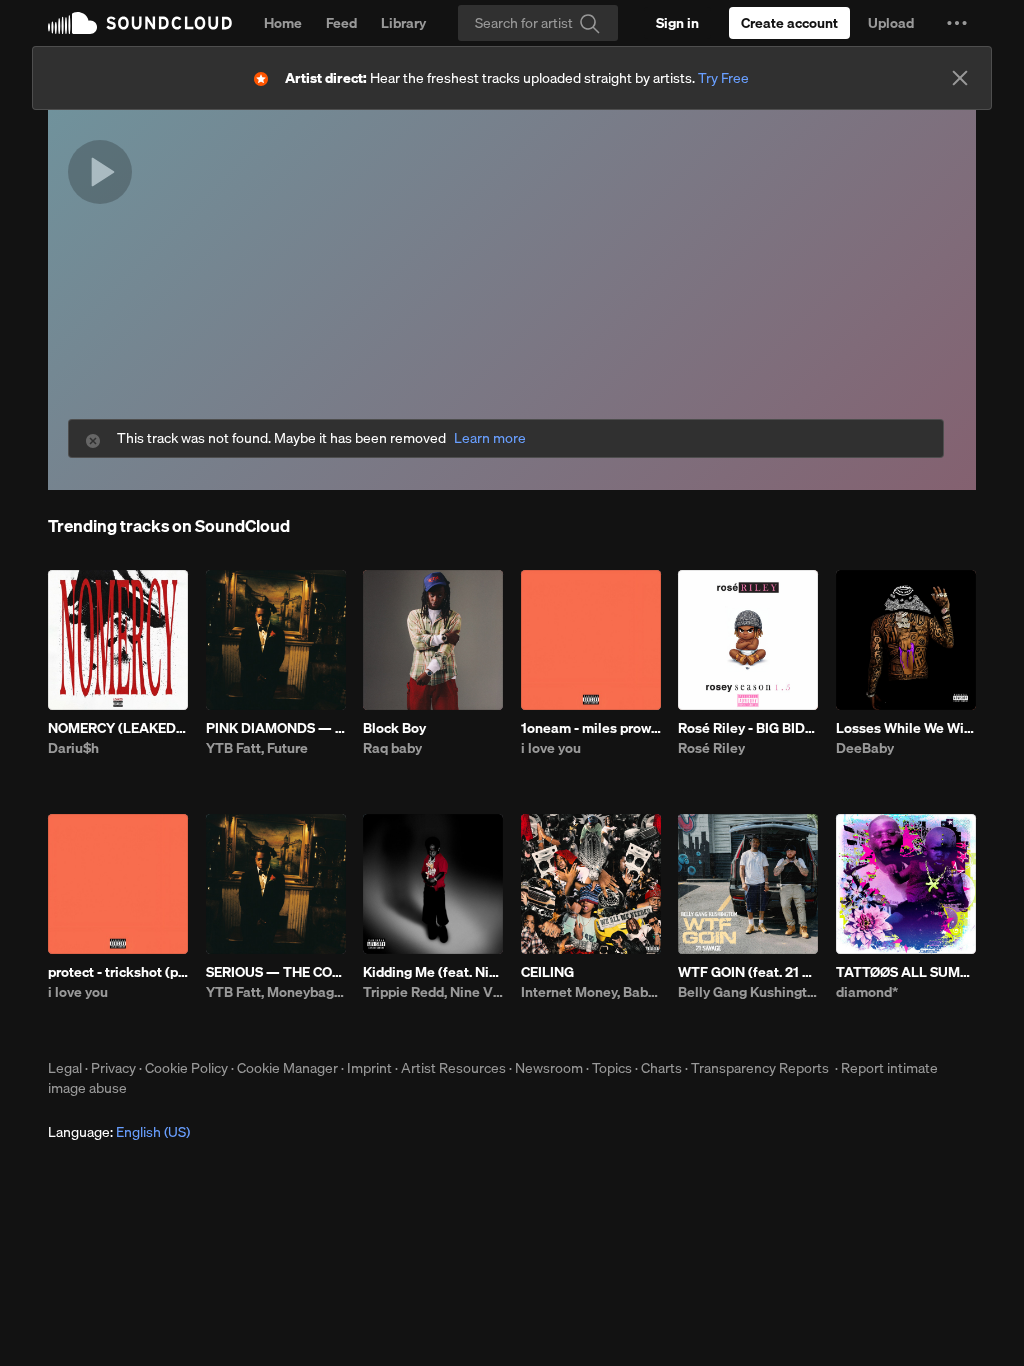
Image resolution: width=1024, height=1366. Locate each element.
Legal (65, 1068)
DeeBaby (865, 748)
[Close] (960, 78)
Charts (661, 1068)
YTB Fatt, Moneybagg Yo (276, 992)
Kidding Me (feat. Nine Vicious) (433, 972)
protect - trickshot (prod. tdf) (118, 972)
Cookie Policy (186, 1068)
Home (283, 23)
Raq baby (392, 748)
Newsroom (549, 1068)
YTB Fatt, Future (257, 748)
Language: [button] (119, 1132)
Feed (341, 23)
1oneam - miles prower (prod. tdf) (591, 728)
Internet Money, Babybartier (591, 992)
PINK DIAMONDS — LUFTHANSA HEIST (276, 728)
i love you (551, 748)
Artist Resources (453, 1068)
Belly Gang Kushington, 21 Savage (748, 992)
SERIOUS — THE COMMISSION (276, 972)
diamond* (867, 992)
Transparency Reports (760, 1068)
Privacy (113, 1068)
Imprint (369, 1068)
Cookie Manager (287, 1068)
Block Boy (394, 728)
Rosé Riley (711, 748)
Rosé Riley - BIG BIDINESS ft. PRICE (748, 728)
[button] (957, 23)
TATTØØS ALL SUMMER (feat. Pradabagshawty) (906, 972)
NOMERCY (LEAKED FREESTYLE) (118, 728)
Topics (612, 1068)
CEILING (547, 972)
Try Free (723, 78)
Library (403, 23)
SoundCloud (140, 23)
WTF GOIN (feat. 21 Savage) (748, 972)
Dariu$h (73, 748)
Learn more (490, 438)
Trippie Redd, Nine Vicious (433, 992)
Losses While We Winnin (906, 728)
